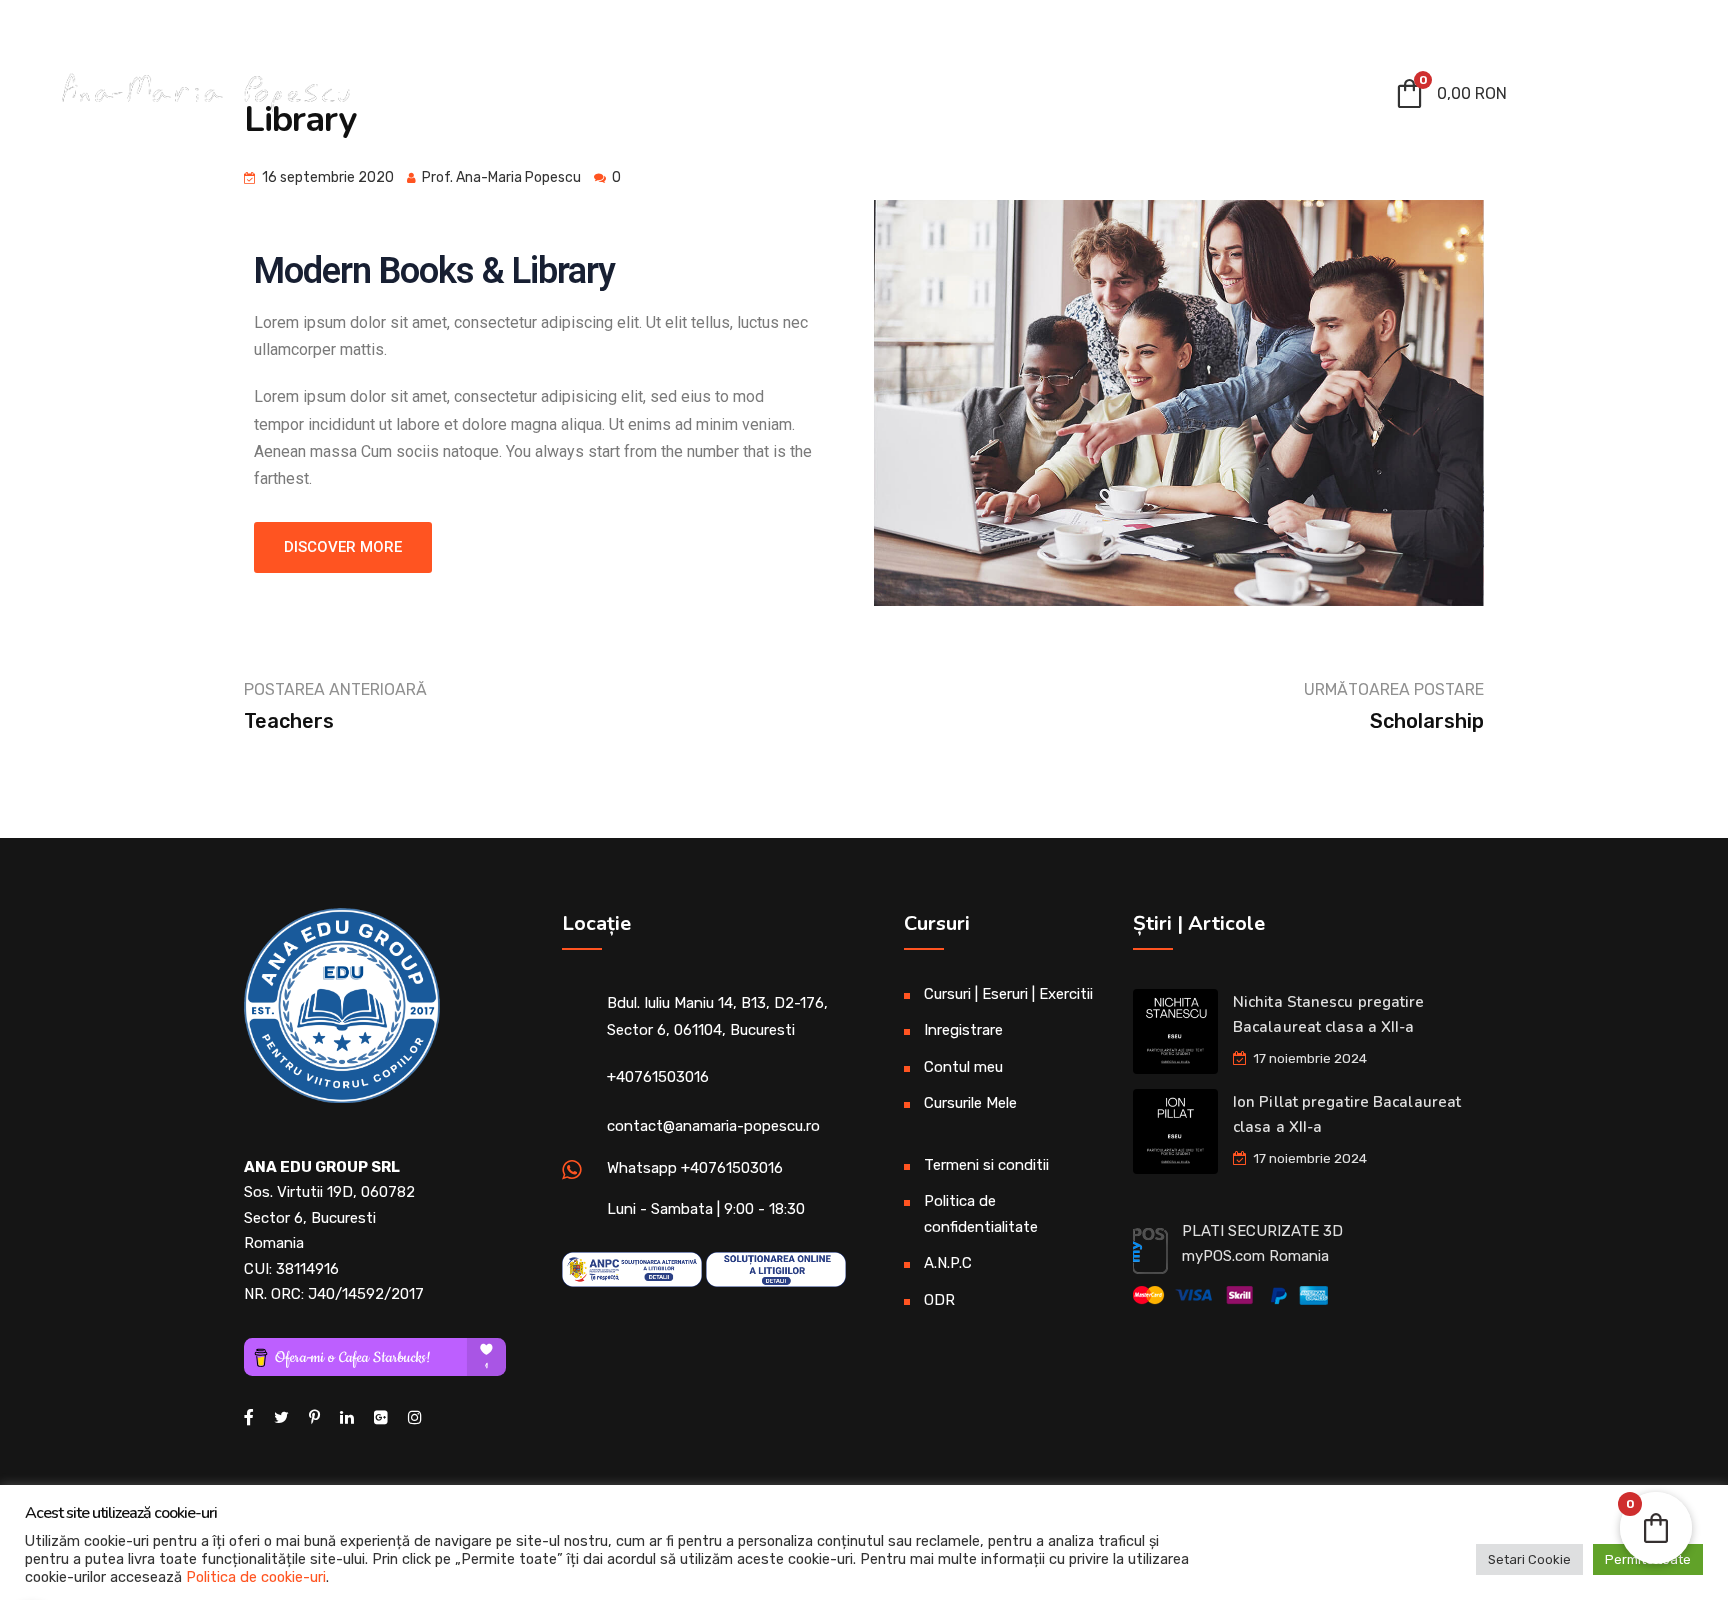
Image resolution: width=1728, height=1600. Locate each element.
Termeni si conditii (986, 1165)
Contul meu (1090, 98)
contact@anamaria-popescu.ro (168, 24)
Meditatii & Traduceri (617, 98)
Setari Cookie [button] (1529, 1559)
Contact (1303, 98)
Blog (1211, 98)
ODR (939, 1300)
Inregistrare (963, 1030)
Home (473, 98)
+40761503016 (658, 1077)
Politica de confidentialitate (981, 1214)
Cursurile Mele (970, 1103)
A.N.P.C (948, 1263)
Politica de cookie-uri (256, 1577)
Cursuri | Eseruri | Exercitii (879, 98)
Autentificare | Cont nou (1589, 26)
